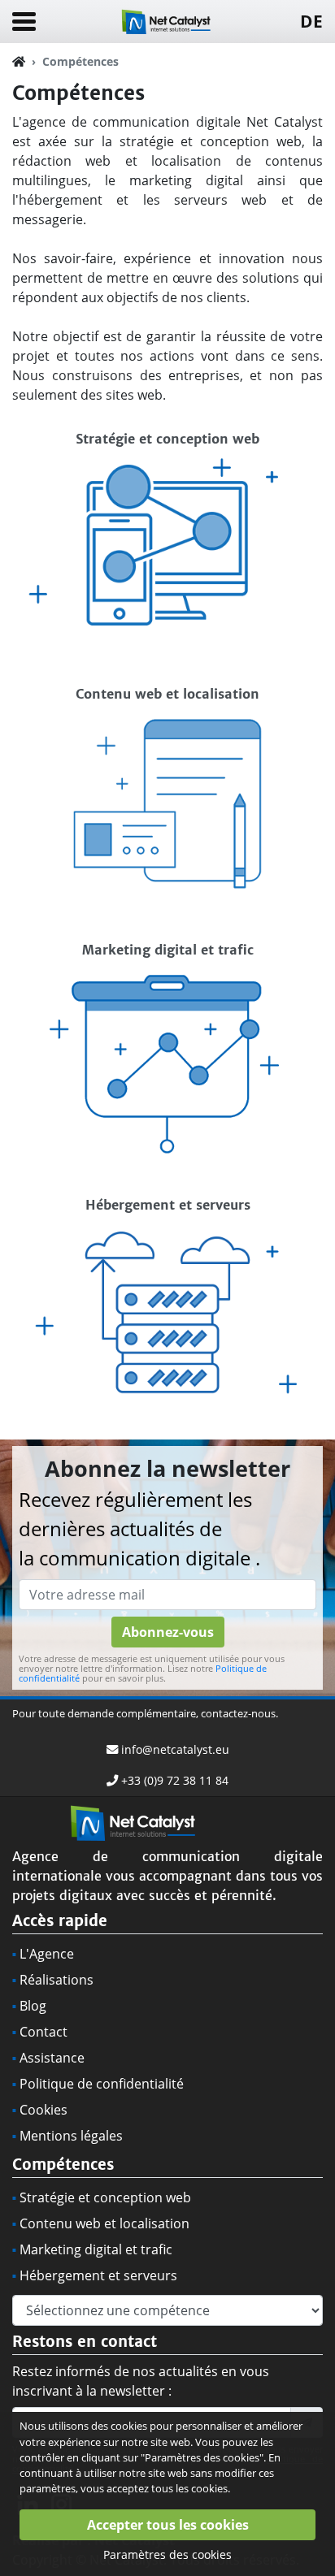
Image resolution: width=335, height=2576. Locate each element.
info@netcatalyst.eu (175, 1749)
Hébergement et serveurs (98, 2275)
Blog (33, 2006)
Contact (44, 2032)
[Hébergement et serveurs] (167, 1305)
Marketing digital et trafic (96, 2249)
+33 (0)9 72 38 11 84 (175, 1780)
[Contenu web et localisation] (167, 794)
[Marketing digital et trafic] (167, 1050)
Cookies (44, 2110)
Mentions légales (71, 2136)
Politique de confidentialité (102, 2084)
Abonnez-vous (168, 1632)
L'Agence (47, 1954)
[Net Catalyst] (167, 20)
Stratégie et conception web (105, 2197)
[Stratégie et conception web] (167, 539)
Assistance (52, 2058)
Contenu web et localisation (104, 2223)
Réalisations (57, 1980)
